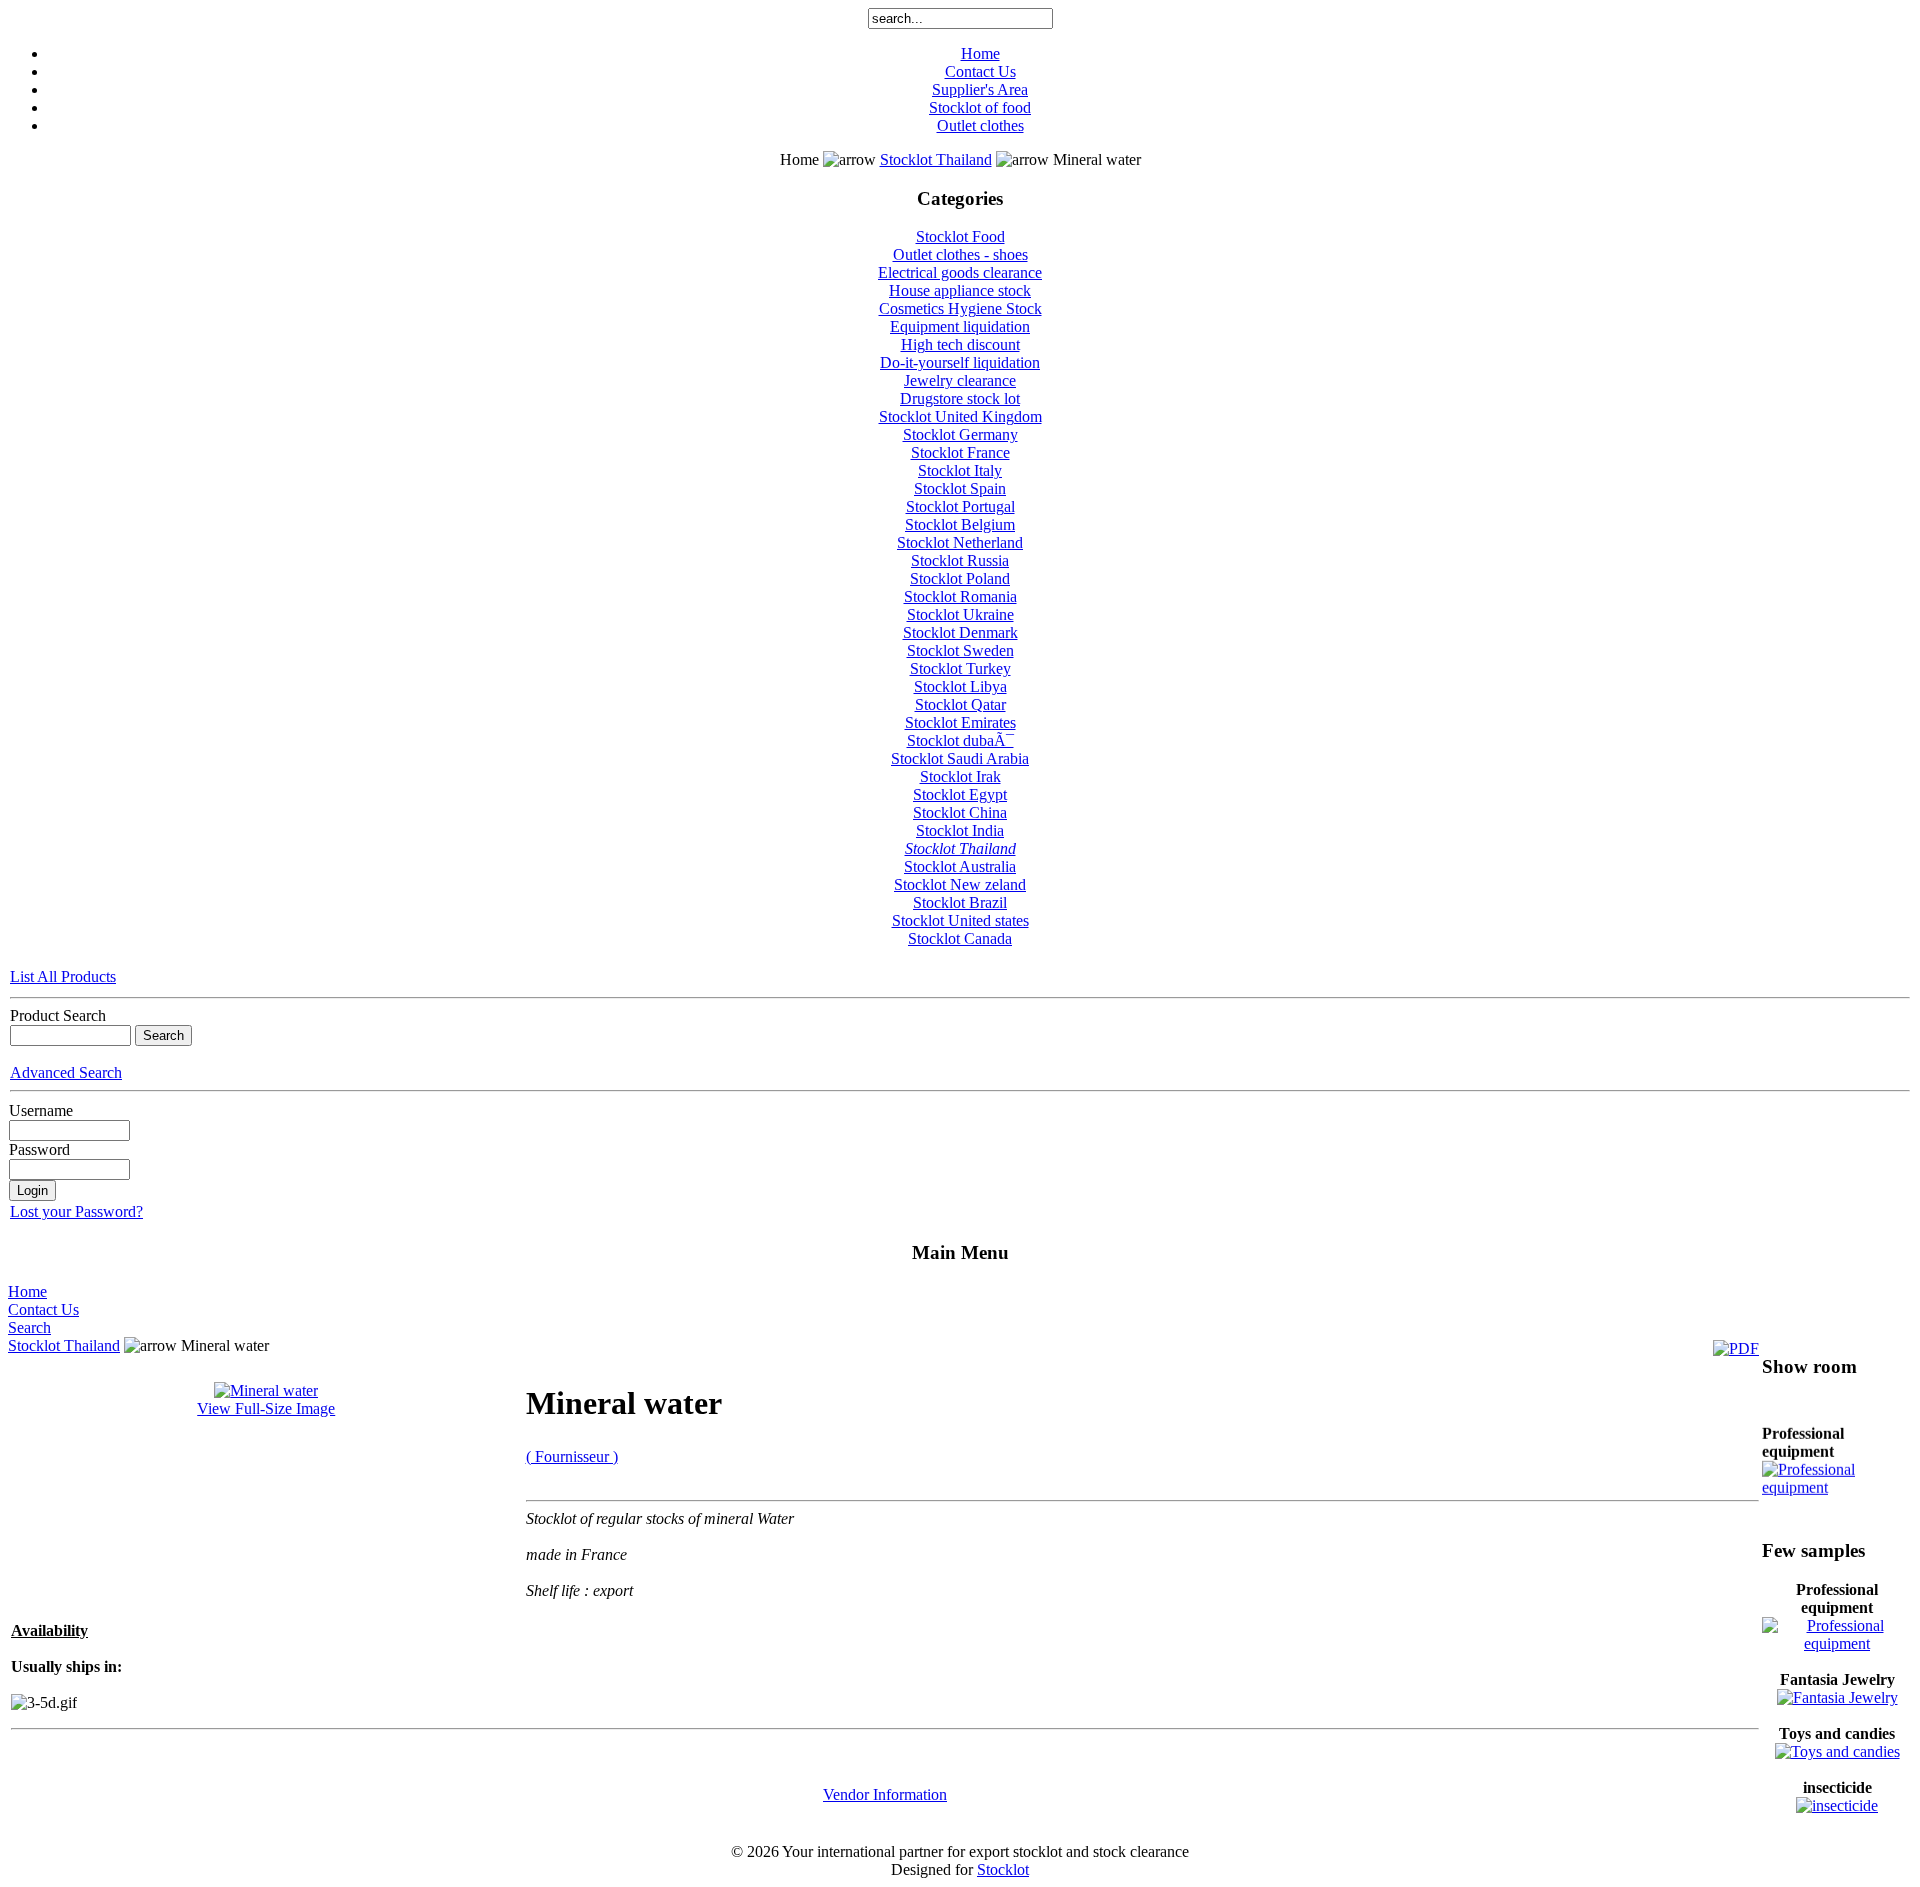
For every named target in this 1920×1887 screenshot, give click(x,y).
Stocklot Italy (960, 470)
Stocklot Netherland (960, 542)
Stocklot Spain (960, 488)
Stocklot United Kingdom (960, 416)
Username (41, 1110)
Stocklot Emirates (960, 722)
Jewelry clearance (960, 380)
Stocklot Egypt (960, 794)
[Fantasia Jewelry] (1837, 1697)
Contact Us (980, 71)
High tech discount (960, 344)
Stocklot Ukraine (960, 614)
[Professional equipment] (1837, 1482)
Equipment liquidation (960, 326)
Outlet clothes (980, 125)
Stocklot (1003, 1869)
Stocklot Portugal (960, 506)
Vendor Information (885, 1794)
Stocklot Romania (960, 596)
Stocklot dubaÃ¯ (960, 740)
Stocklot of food (980, 107)
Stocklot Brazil (960, 902)
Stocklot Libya (960, 686)
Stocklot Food (960, 236)
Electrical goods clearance (960, 272)
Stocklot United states (960, 920)
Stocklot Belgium (960, 524)
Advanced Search (66, 1072)
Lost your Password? (76, 1211)
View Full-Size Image (266, 1408)
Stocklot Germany (960, 434)
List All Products (63, 976)
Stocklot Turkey (960, 668)
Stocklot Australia (960, 866)
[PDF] (1736, 1348)
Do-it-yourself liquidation (960, 362)
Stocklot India (960, 830)
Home (980, 53)
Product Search (58, 1015)
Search (29, 1327)
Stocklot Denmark (960, 632)
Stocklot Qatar (960, 704)
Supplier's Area (980, 89)
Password (39, 1149)
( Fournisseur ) (572, 1456)
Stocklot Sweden (960, 650)
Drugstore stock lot (960, 398)
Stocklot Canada (960, 938)
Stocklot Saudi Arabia (960, 758)
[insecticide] (1837, 1805)
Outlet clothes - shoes (960, 254)
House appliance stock (960, 290)
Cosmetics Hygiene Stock (960, 308)
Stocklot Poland (960, 578)
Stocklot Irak (960, 776)
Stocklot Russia (960, 560)
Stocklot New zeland (960, 884)
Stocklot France (960, 452)
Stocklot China (960, 812)
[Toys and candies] (1837, 1751)
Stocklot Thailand (936, 159)
